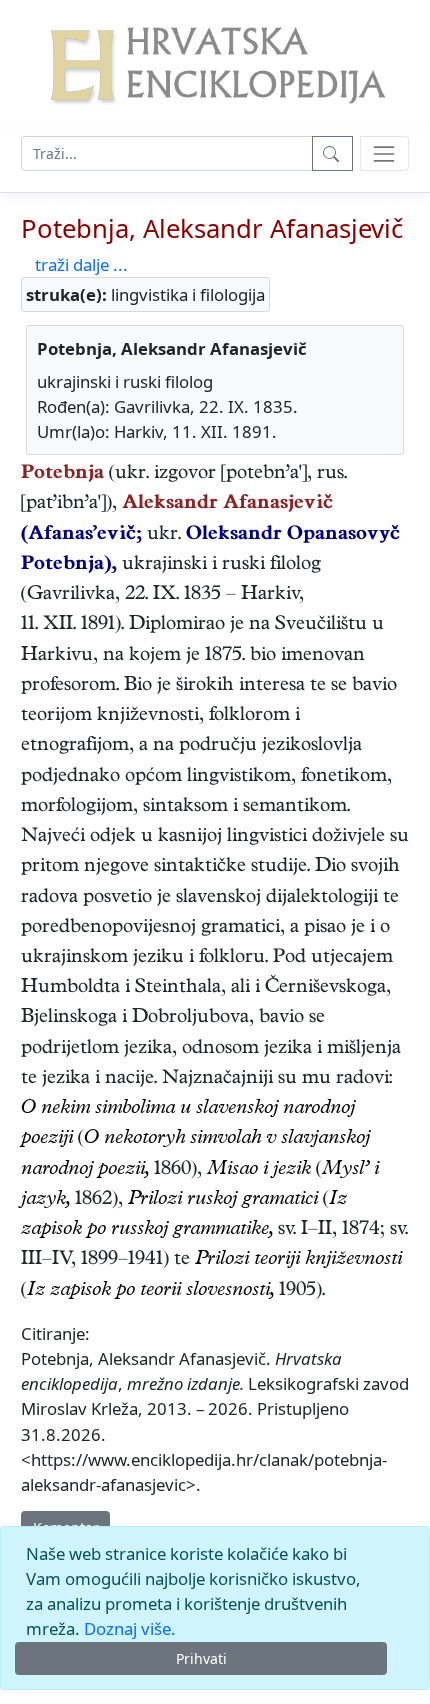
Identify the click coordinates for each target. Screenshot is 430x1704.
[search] (384, 153)
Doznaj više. (130, 1628)
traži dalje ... (81, 264)
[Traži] (332, 153)
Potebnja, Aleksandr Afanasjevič (212, 228)
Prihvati (201, 1658)
